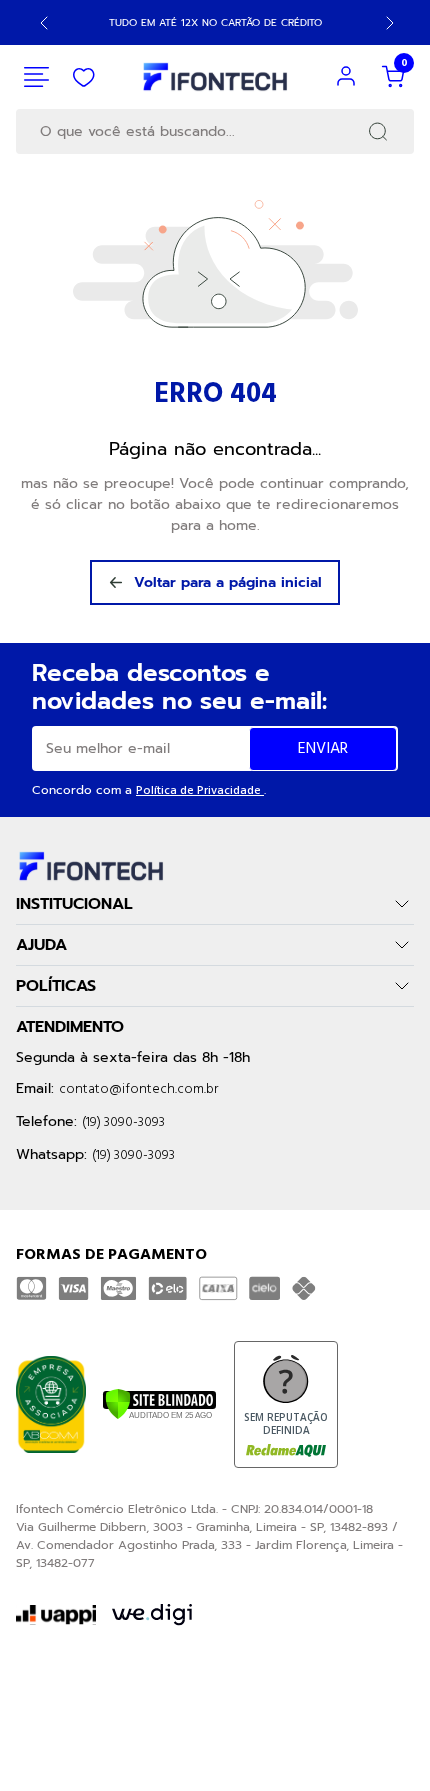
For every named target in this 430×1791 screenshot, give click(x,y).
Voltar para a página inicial (228, 582)
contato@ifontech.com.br (138, 1089)
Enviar (323, 749)
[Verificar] (159, 1404)
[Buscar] (378, 131)
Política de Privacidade (200, 791)
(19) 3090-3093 (123, 1122)
